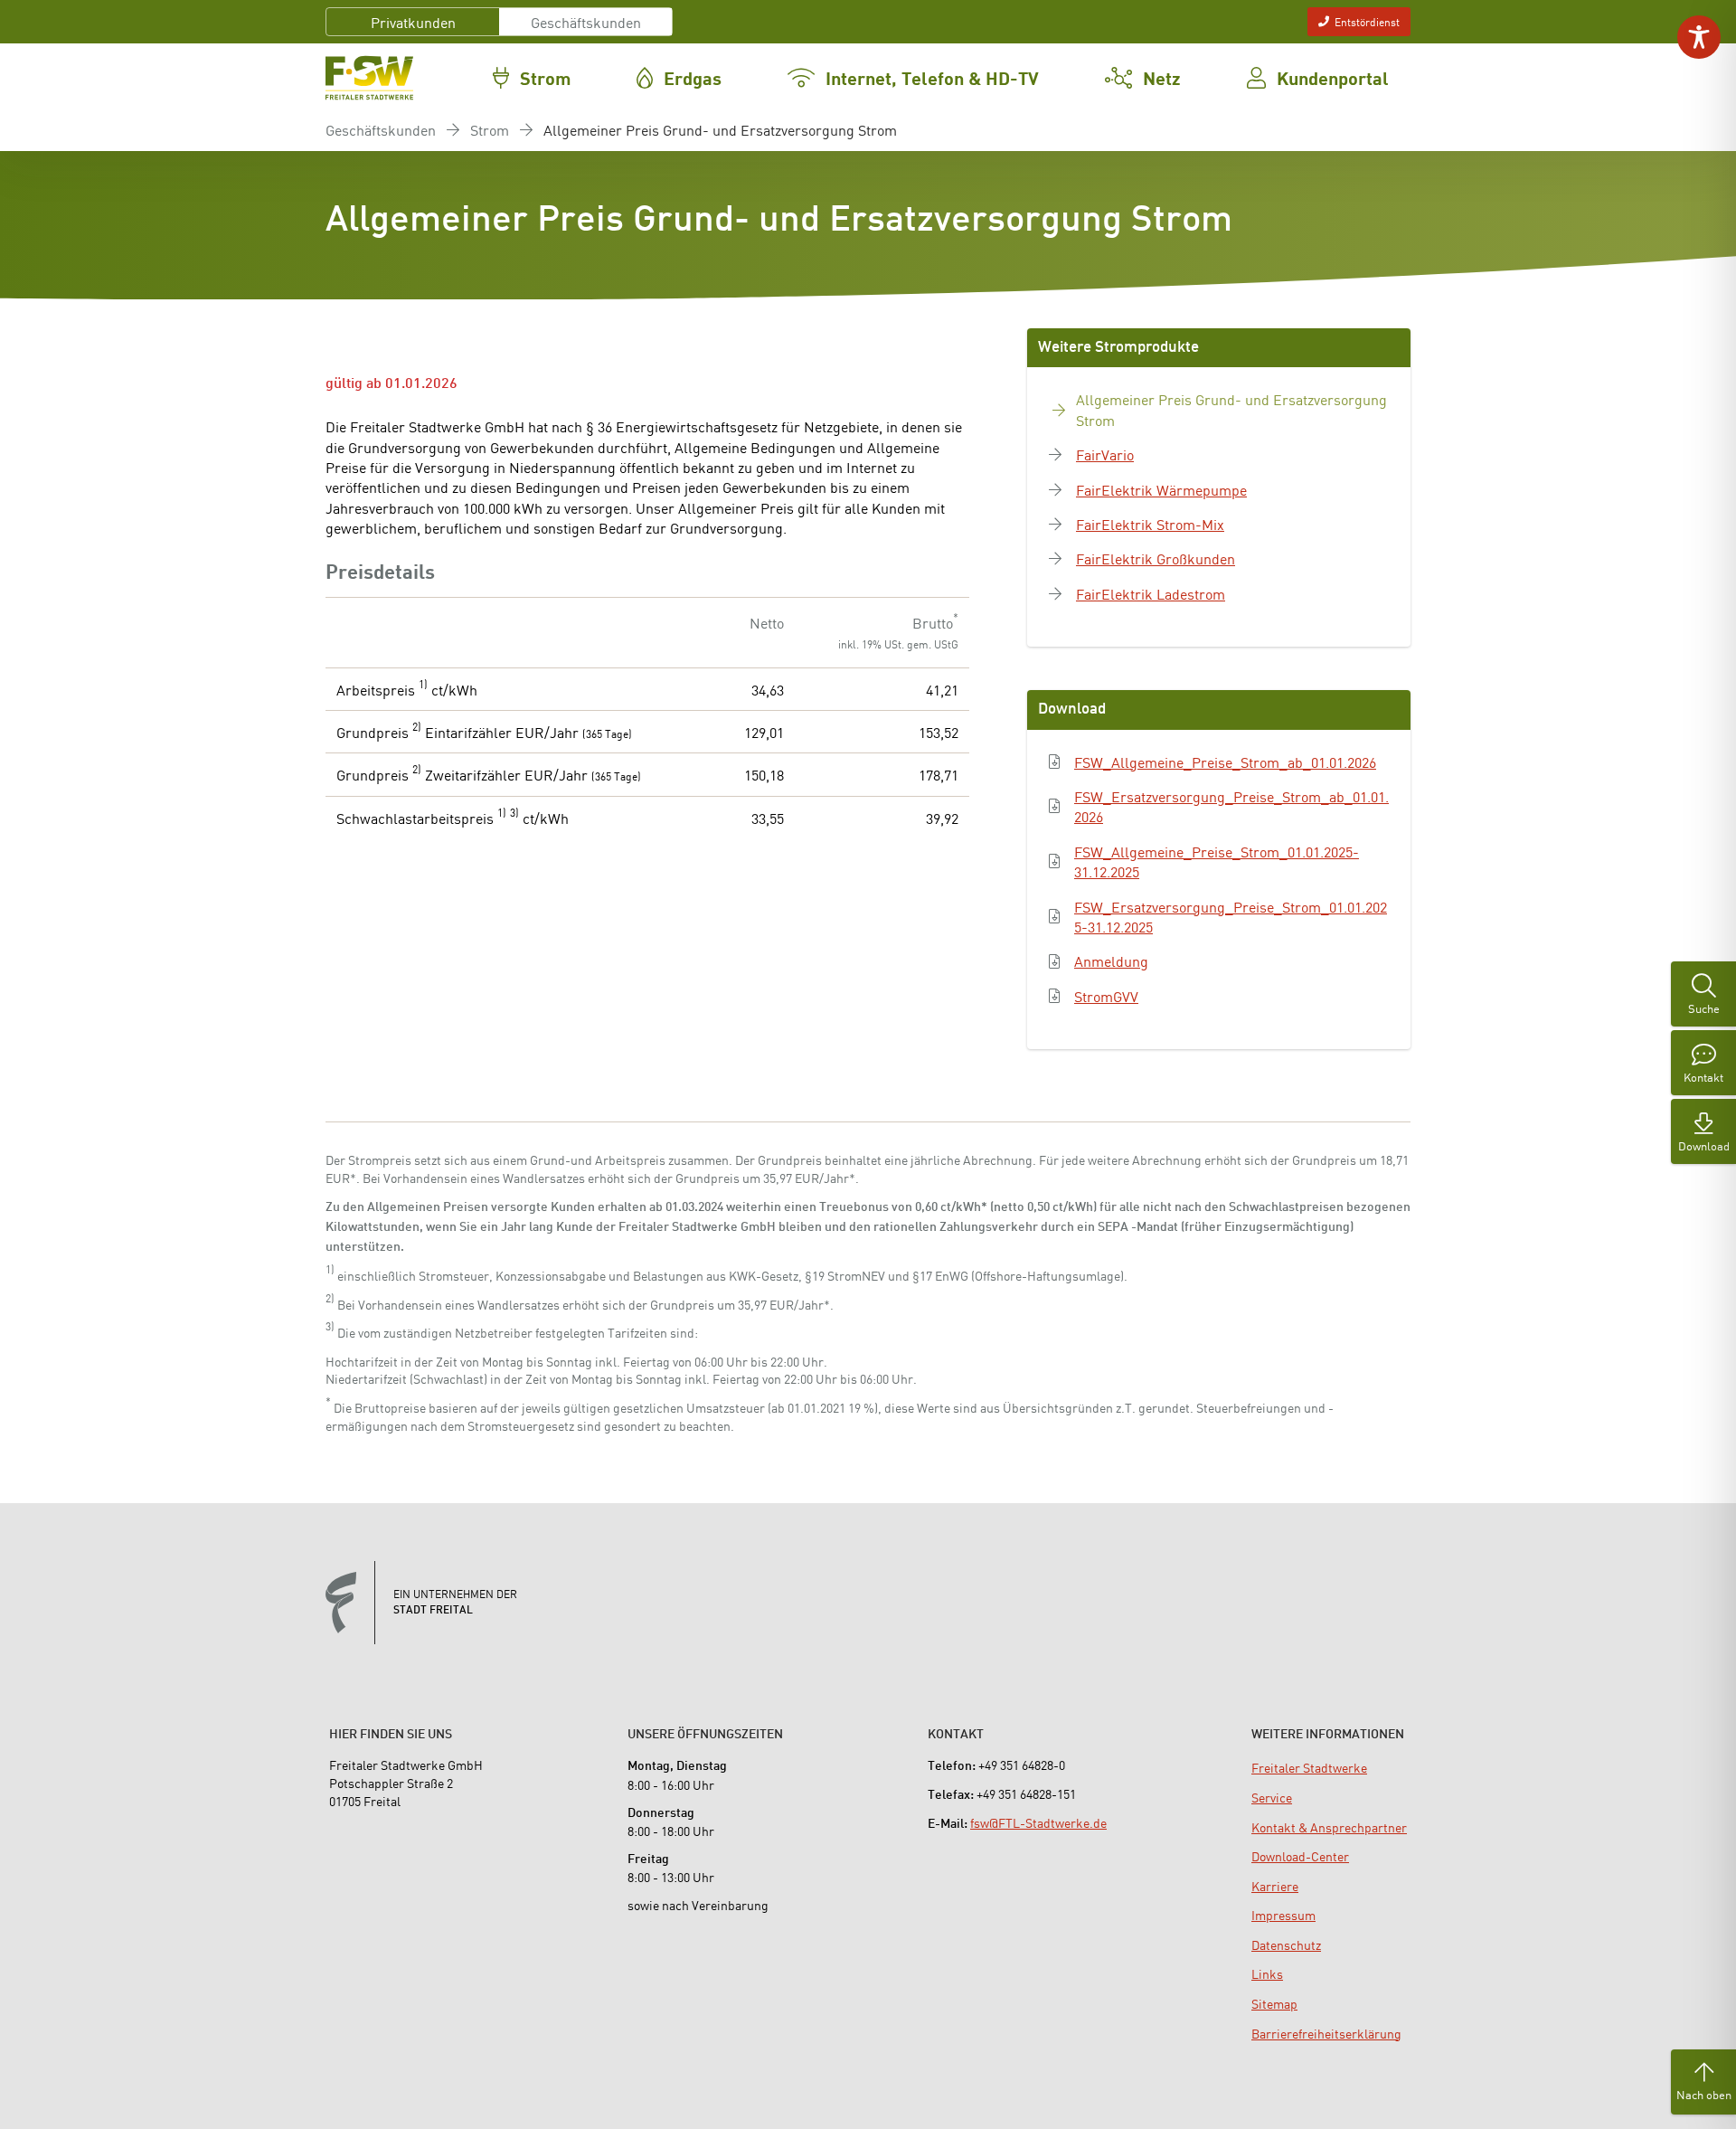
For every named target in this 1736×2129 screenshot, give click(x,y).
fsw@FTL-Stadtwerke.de (1038, 1822)
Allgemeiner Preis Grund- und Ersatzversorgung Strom (1231, 409)
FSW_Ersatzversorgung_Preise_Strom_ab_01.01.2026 (1231, 806)
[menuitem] (1309, 1767)
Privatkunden (413, 22)
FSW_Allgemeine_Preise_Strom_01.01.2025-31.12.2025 (1217, 861)
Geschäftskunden (586, 22)
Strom (490, 129)
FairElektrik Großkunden (1156, 558)
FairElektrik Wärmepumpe (1161, 489)
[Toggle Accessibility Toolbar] (1699, 37)
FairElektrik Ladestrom (1151, 593)
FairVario (1105, 454)
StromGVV (1106, 996)
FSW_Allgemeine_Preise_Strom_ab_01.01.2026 (1225, 762)
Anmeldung (1111, 960)
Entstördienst (1367, 21)
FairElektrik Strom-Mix (1150, 524)
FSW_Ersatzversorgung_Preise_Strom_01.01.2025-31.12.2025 (1231, 917)
